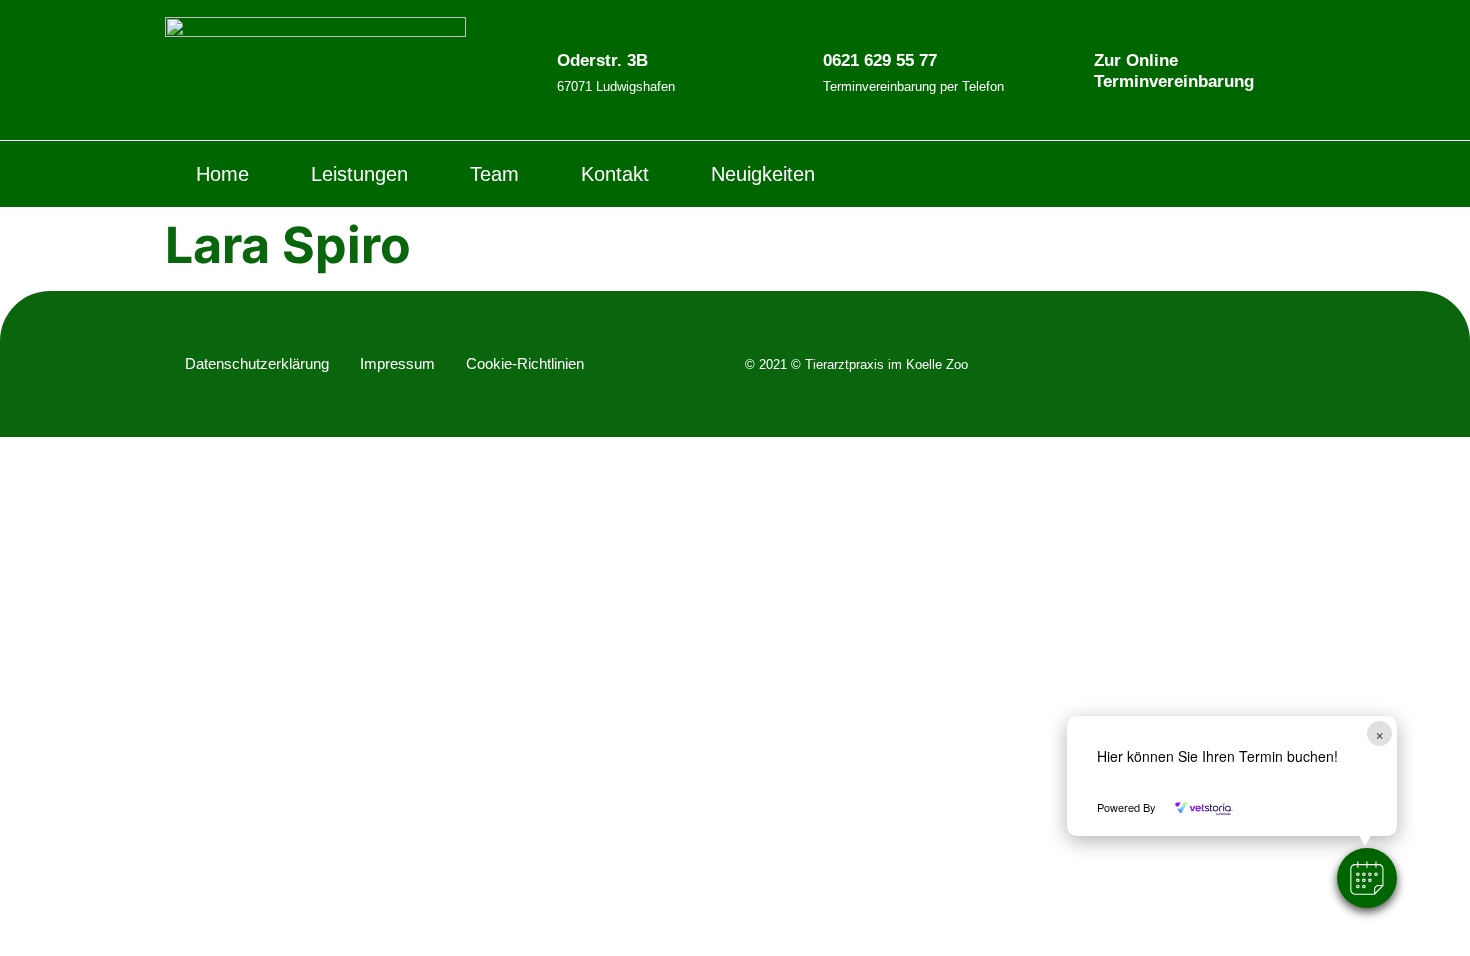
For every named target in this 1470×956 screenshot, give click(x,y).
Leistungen (359, 174)
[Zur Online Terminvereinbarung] (1064, 70)
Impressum (397, 363)
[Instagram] (1290, 174)
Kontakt (615, 174)
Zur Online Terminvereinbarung (1174, 70)
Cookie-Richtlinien (525, 363)
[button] (1367, 878)
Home (222, 174)
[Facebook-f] (1249, 174)
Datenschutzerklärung (257, 363)
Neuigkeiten (763, 174)
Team (494, 174)
